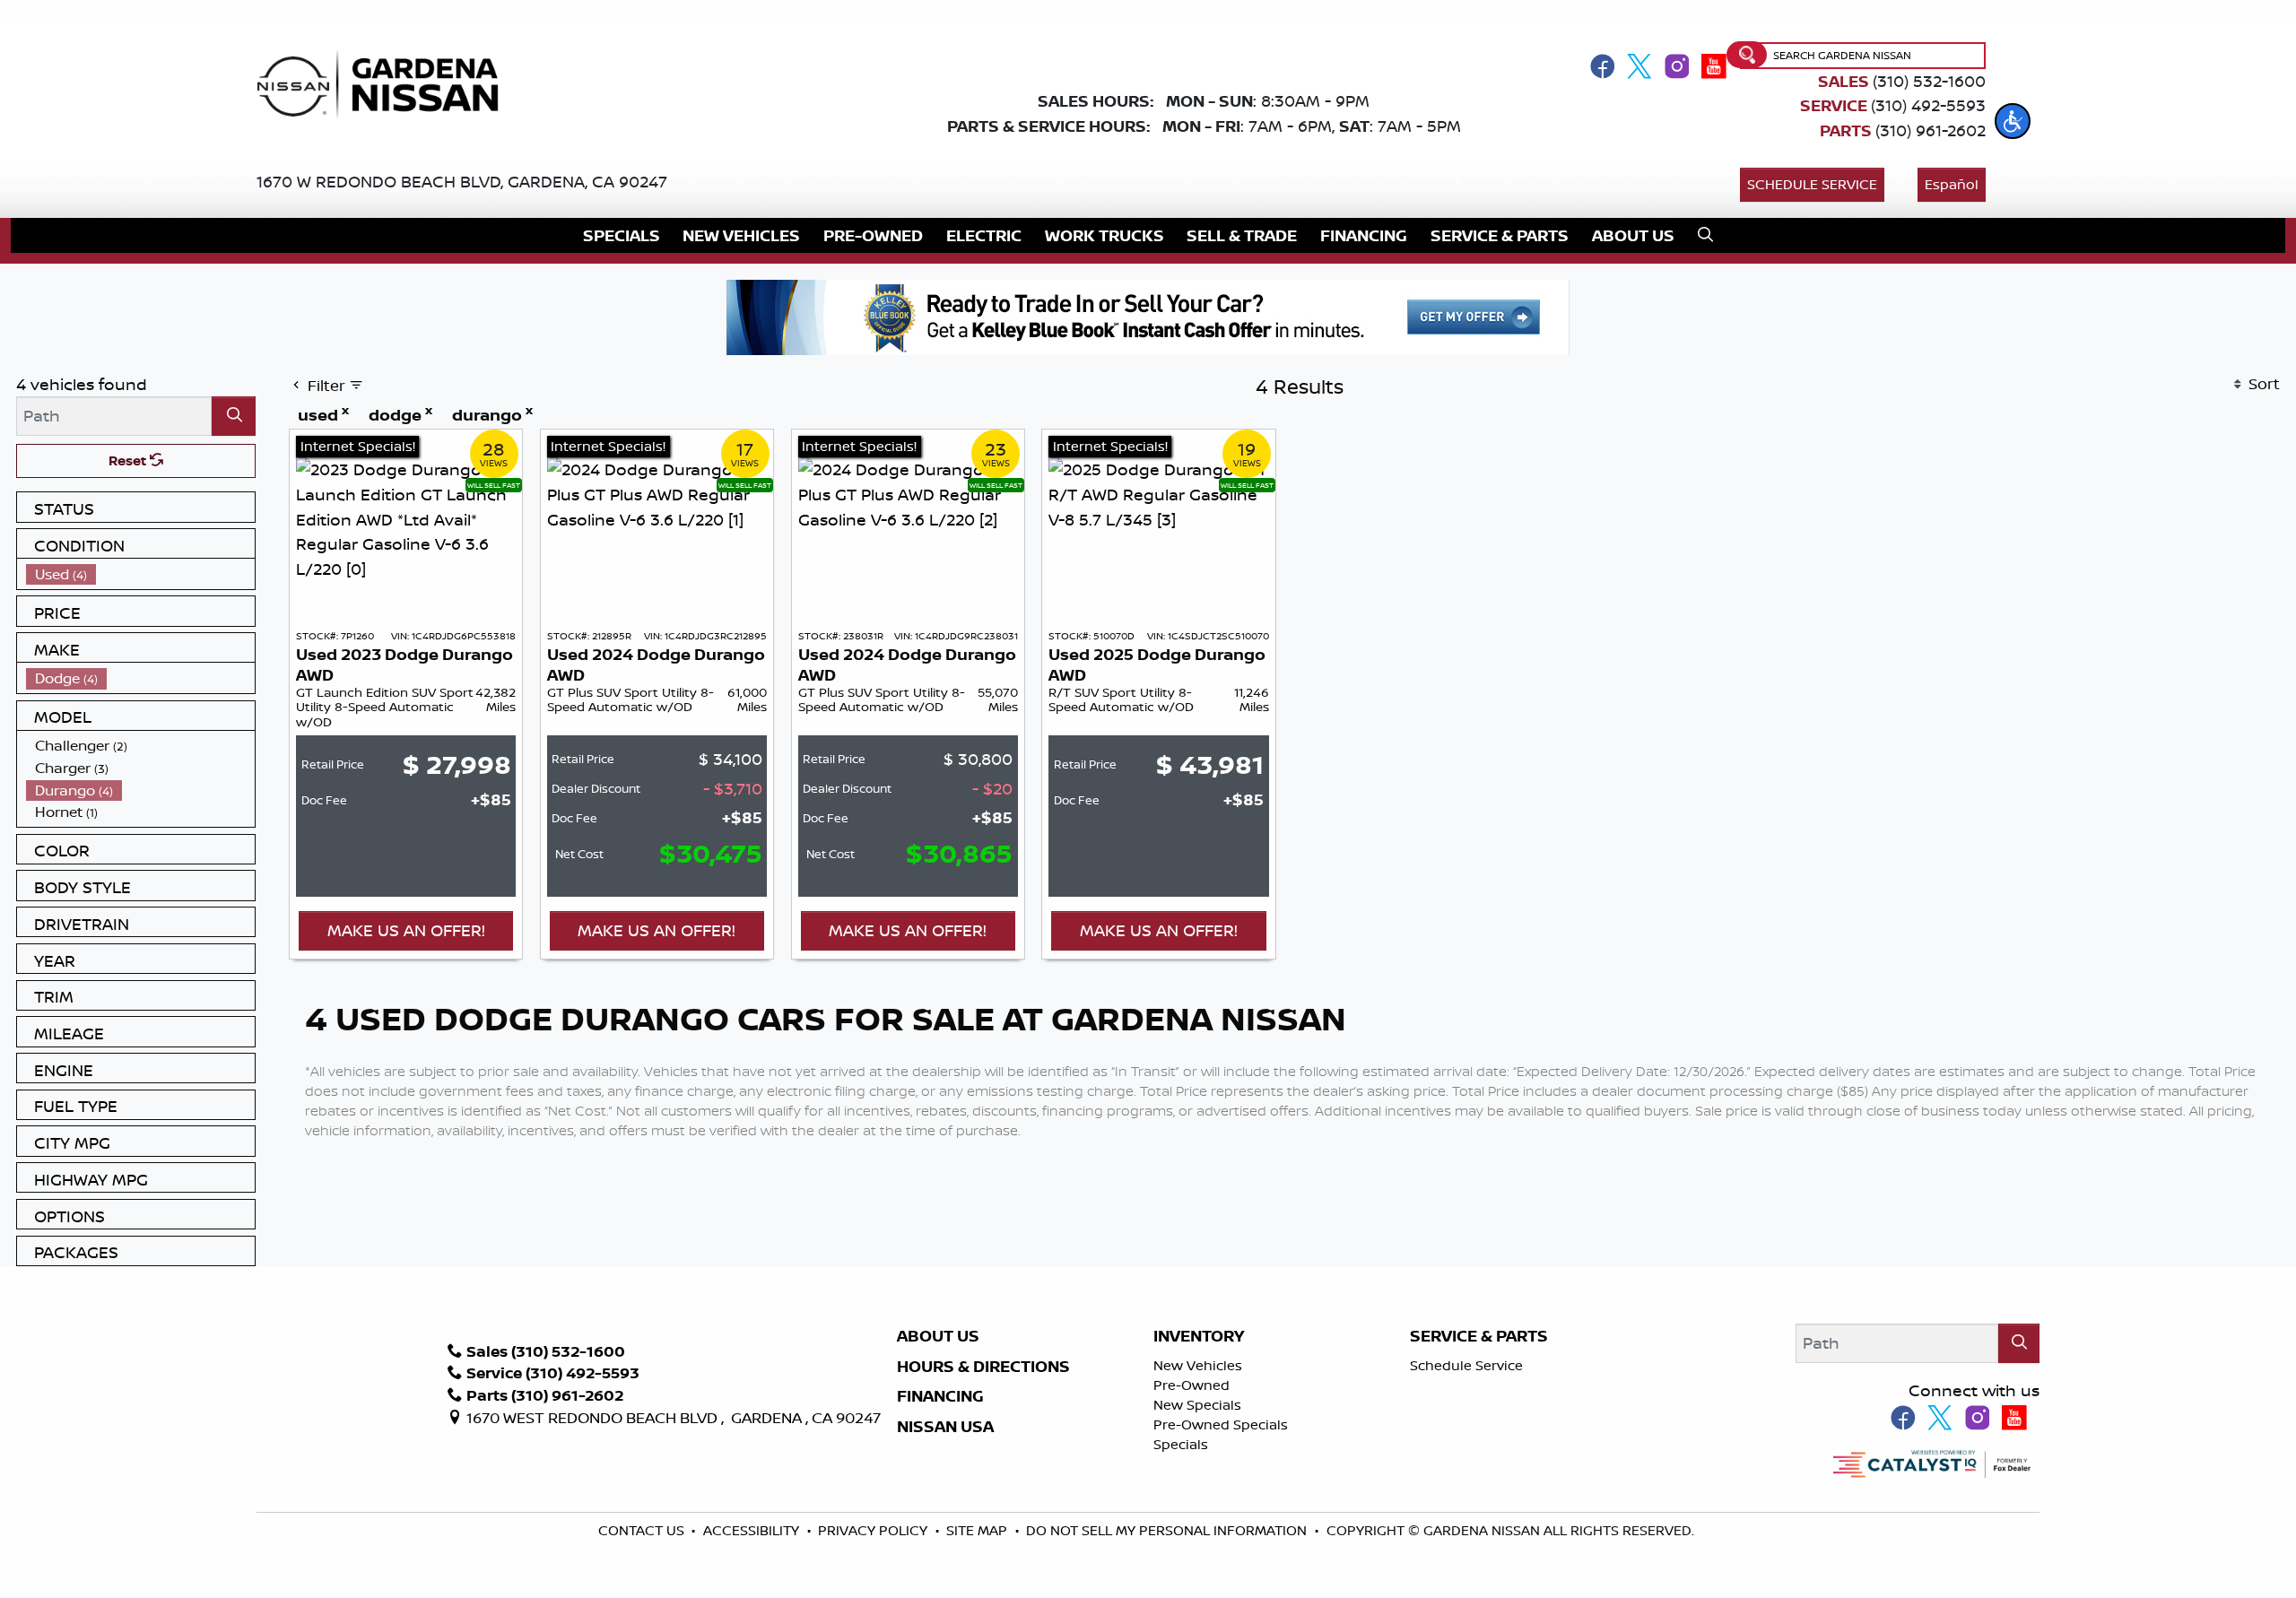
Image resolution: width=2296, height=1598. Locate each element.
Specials (1181, 1444)
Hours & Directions (983, 1367)
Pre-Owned (1191, 1385)
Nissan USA (945, 1427)
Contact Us (643, 1530)
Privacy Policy (874, 1530)
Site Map (978, 1530)
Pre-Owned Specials (1221, 1424)
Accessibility (753, 1530)
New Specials (1197, 1405)
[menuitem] (141, 574)
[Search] (234, 416)
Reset (129, 460)
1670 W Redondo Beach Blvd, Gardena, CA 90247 (462, 181)
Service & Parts (1479, 1336)
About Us (938, 1336)
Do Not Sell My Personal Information (1166, 1530)
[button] (2013, 121)
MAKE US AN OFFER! (406, 930)
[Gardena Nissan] (385, 83)
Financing (940, 1396)
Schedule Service (1812, 184)
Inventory (1199, 1336)
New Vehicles (1198, 1365)
